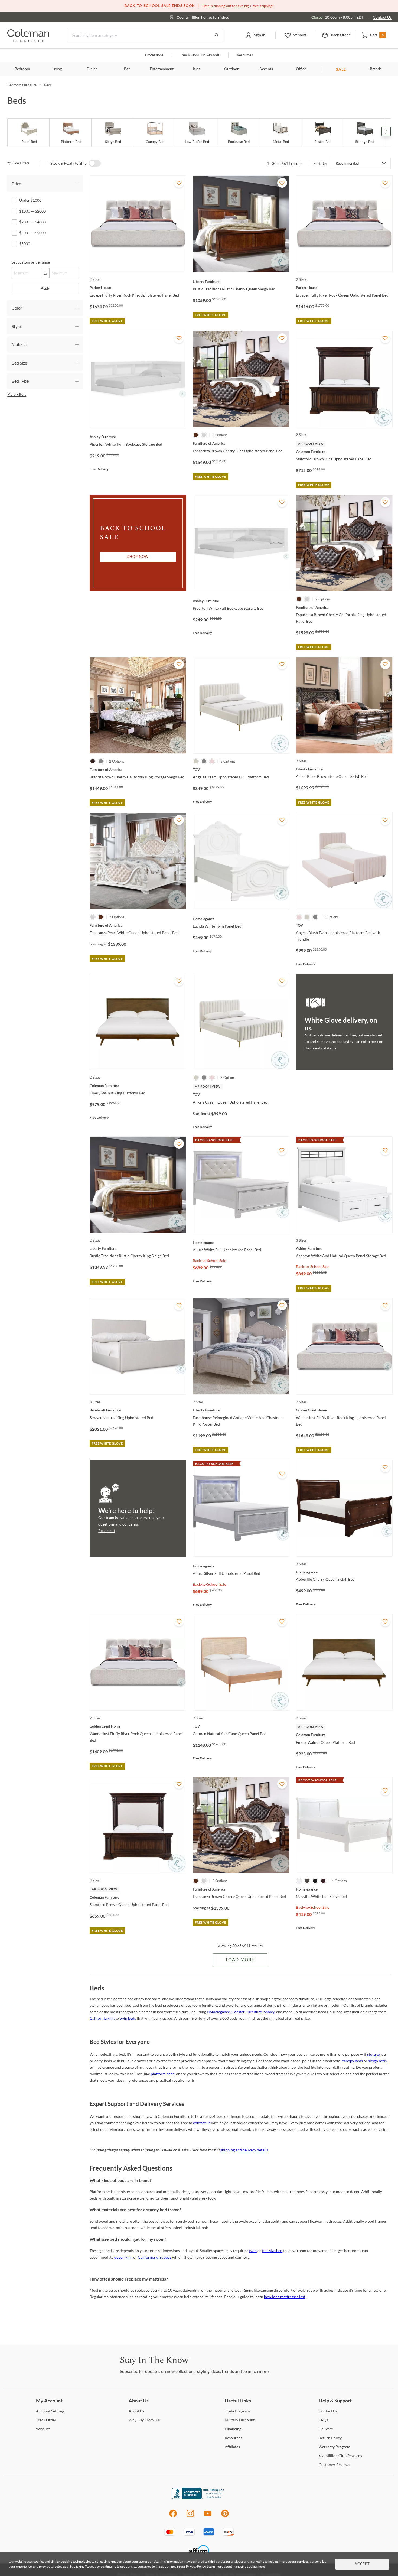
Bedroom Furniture (22, 85)
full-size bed (272, 2251)
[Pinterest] (225, 2516)
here (262, 2566)
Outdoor (231, 69)
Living (57, 69)
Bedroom (22, 69)
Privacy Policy (196, 2566)
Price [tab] (16, 183)
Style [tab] (16, 326)
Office (301, 69)
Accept (362, 2564)
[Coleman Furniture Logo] (28, 40)
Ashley (269, 2012)
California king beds (155, 2257)
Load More (240, 1960)
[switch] (95, 163)
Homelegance (218, 2012)
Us (136, 2411)
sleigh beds (377, 2061)
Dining (92, 69)
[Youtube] (208, 2516)
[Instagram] (190, 2516)
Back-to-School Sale (209, 1261)
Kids (197, 69)
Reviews (334, 2465)
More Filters (17, 394)
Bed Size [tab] (19, 363)
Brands (376, 69)
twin (253, 2251)
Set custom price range (31, 262)
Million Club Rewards (200, 55)
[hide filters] (20, 163)
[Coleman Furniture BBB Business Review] (199, 2498)
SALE (341, 69)
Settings (50, 2411)
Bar (127, 69)
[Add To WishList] (179, 183)
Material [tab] (20, 344)
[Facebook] (173, 2516)
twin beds (128, 2018)
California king (102, 2018)
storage (373, 2054)
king (129, 2257)
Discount (240, 2420)
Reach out (107, 1531)
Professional (155, 55)
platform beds (163, 2074)
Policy (330, 2438)
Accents (266, 69)
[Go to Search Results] (217, 35)
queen (119, 2257)
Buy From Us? (145, 2420)
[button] (255, 35)
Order (46, 2420)
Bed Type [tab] (20, 381)
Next (386, 131)
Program (237, 2411)
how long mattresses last (285, 2297)
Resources (245, 55)
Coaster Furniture (247, 2012)
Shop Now (138, 557)
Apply (45, 288)
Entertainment (162, 69)
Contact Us (382, 17)
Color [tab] (17, 308)
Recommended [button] (347, 163)
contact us (202, 2123)
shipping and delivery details (244, 2150)
